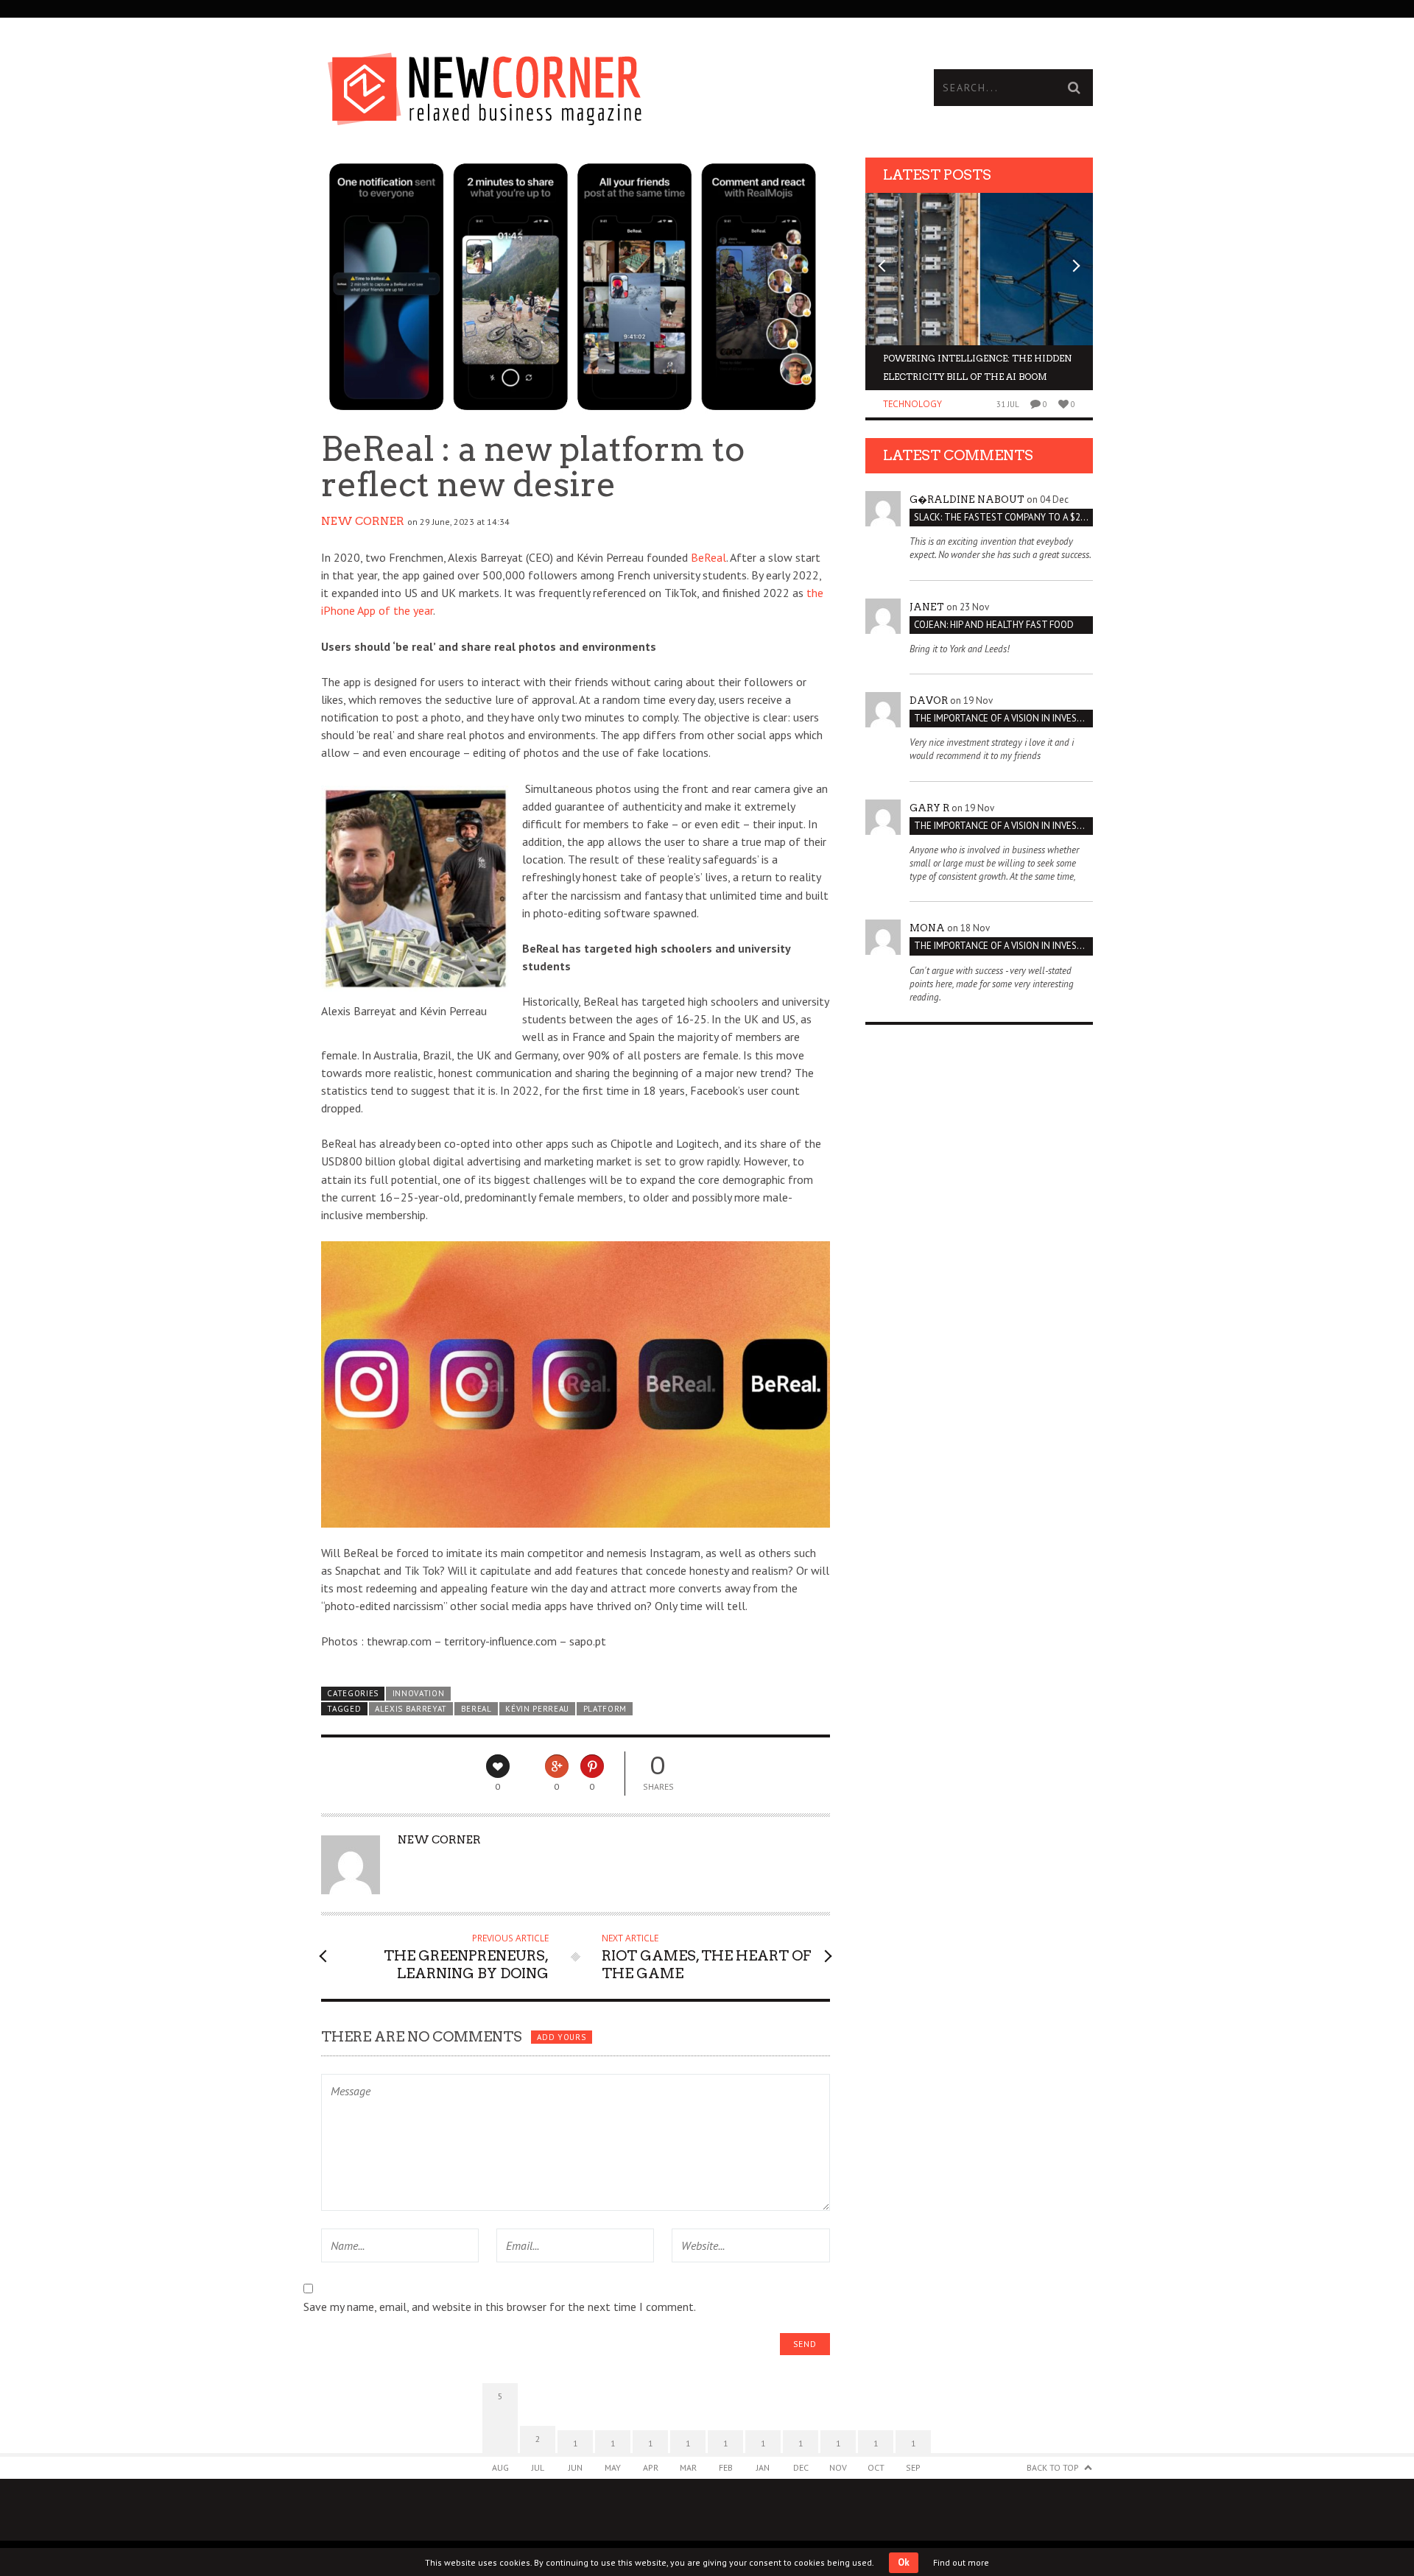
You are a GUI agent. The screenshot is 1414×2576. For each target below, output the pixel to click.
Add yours (561, 2037)
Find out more (961, 2562)
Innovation (419, 1693)
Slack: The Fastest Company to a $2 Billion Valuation (1003, 517)
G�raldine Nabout (967, 500)
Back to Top (1053, 2467)
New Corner (363, 521)
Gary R (929, 808)
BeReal (708, 557)
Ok (904, 2562)
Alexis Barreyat (411, 1709)
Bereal (476, 1709)
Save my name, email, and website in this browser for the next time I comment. (500, 2307)
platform (605, 1709)
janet (927, 607)
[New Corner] (514, 85)
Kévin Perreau (537, 1709)
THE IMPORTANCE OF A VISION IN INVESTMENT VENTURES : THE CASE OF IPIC (1003, 718)
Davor (929, 701)
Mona (927, 928)
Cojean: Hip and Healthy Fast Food (994, 625)
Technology (912, 404)
